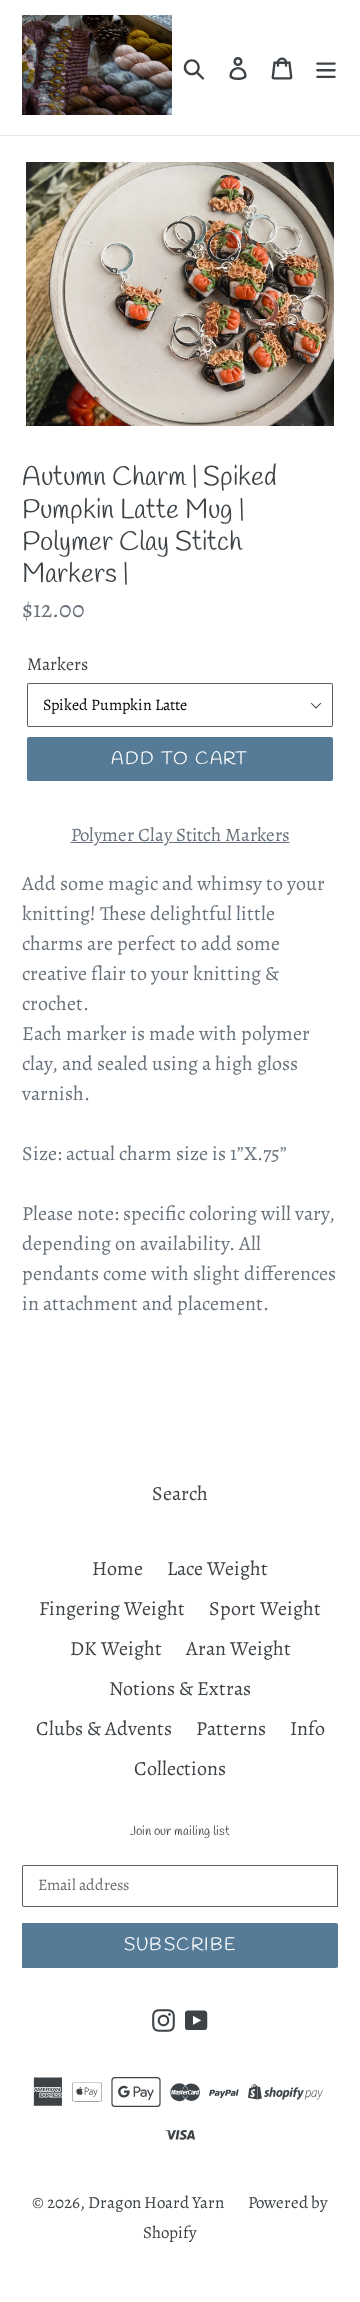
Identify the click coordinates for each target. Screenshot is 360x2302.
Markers (57, 664)
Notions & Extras (180, 1688)
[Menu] (326, 68)
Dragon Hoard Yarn (156, 2202)
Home (117, 1568)
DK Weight (116, 1648)
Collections (180, 1768)
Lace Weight (217, 1568)
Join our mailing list (180, 1832)
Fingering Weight (112, 1608)
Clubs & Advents (104, 1728)
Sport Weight (265, 1608)
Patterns (231, 1728)
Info (307, 1728)
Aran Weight (238, 1648)
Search (180, 1493)
